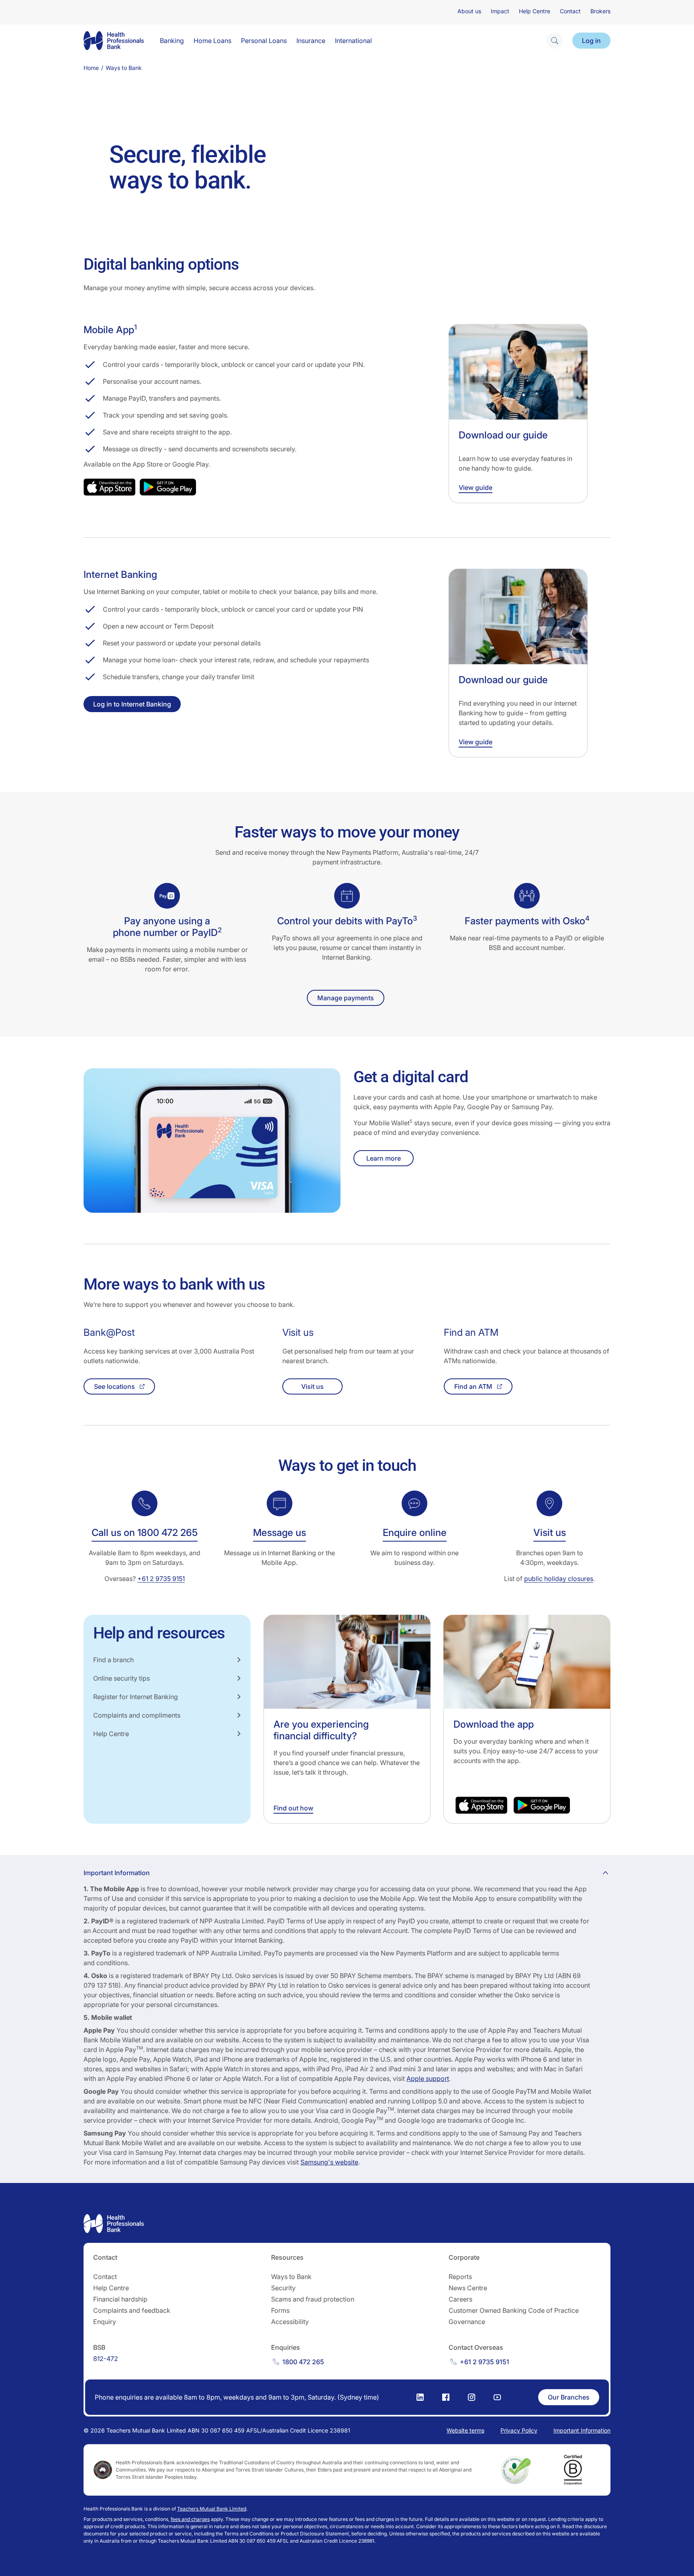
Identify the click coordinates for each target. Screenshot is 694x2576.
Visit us (312, 1386)
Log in (591, 41)
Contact (570, 11)
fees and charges (190, 2519)
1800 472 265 (303, 2362)
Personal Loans (264, 41)
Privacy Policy (519, 2430)
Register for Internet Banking (136, 1697)
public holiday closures (559, 1579)
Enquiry (105, 2322)
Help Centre (535, 11)
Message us (280, 1533)
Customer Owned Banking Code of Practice (514, 2310)
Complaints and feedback (132, 2310)
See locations (114, 1386)
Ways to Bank (291, 2277)
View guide (476, 487)
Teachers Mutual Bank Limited (212, 2509)
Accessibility (290, 2322)
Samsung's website (329, 2162)
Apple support (428, 2078)
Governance (467, 2322)
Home (91, 68)
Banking (172, 41)
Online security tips (121, 1678)
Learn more (384, 1158)
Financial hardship (120, 2299)
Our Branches (569, 2397)
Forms (280, 2310)
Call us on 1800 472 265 (145, 1533)
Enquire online (415, 1533)
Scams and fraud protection (313, 2299)
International (353, 41)
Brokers (600, 11)
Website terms (465, 2430)
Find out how (293, 1808)
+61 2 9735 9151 (161, 1579)
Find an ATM (473, 1386)
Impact (500, 11)
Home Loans (212, 41)
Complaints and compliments (137, 1715)
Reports (460, 2277)
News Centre (468, 2288)
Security (283, 2288)
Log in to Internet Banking (132, 704)
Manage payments (346, 998)
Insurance (311, 41)
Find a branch (113, 1660)
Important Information (582, 2430)
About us (469, 11)
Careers (460, 2299)
